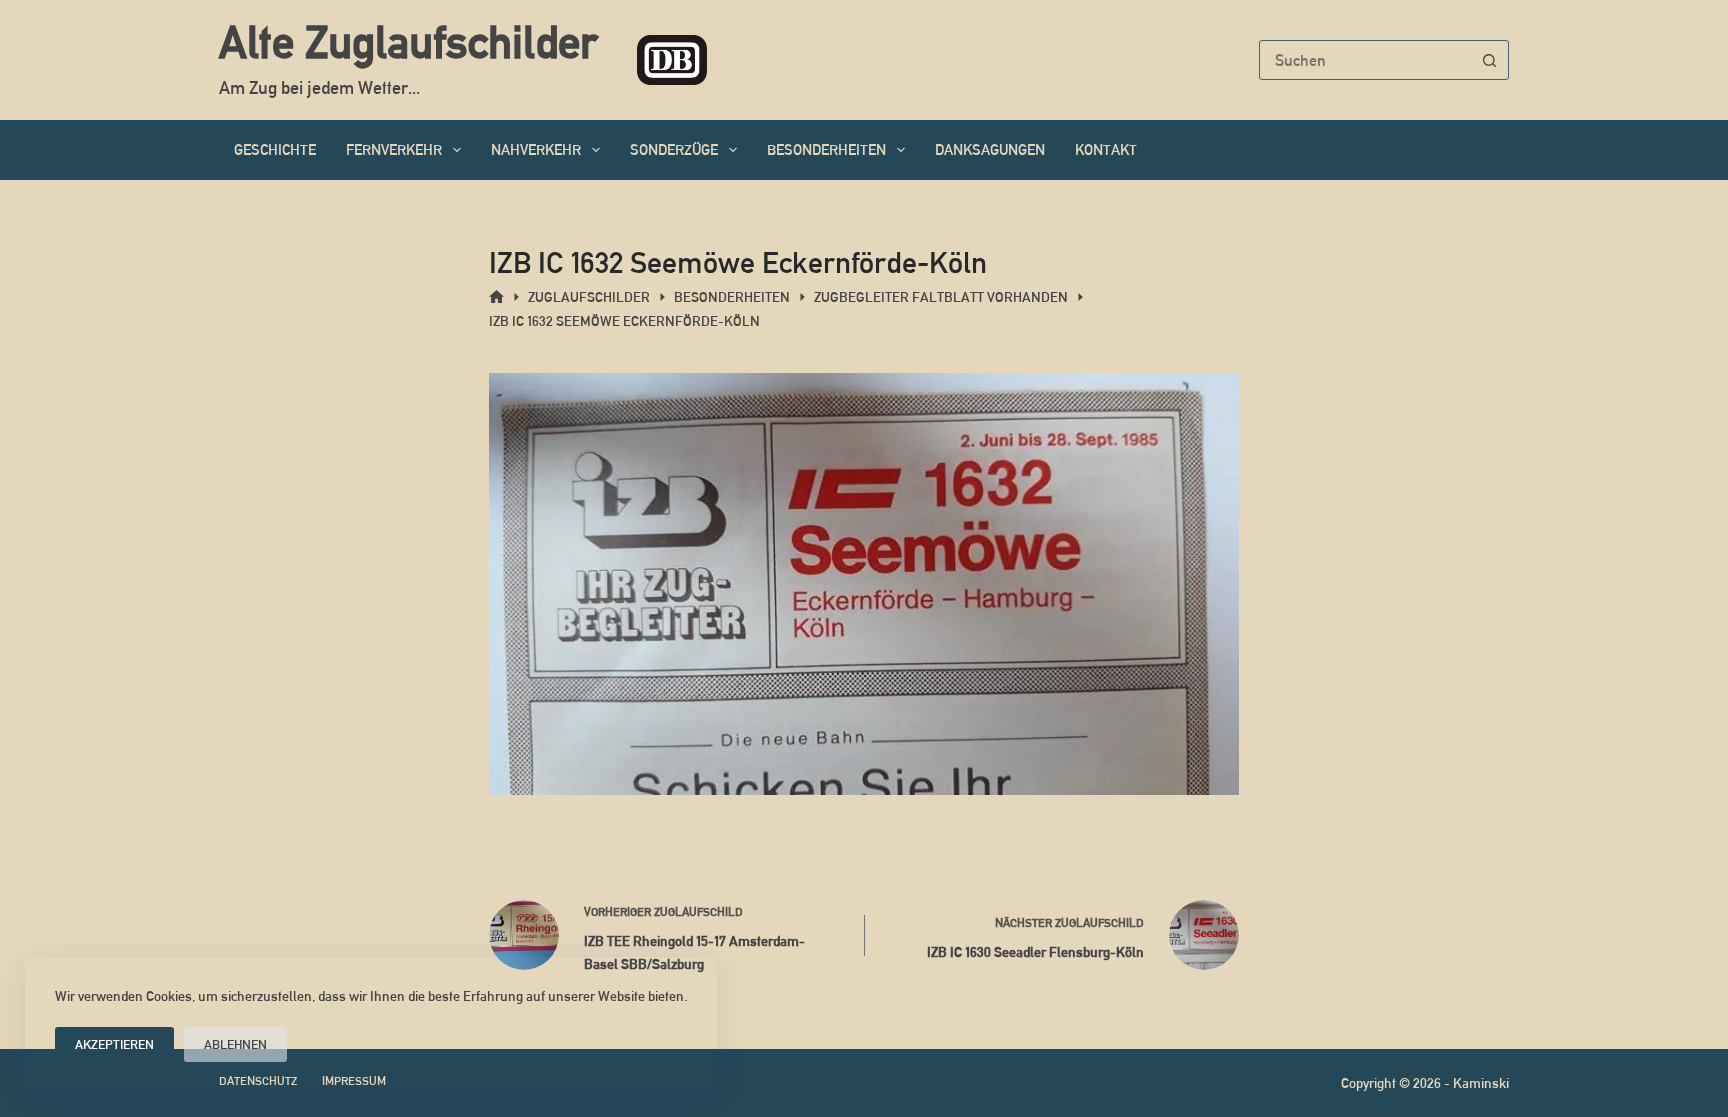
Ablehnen (235, 1044)
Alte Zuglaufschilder (408, 42)
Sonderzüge (674, 149)
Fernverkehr (394, 149)
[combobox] (1365, 60)
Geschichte (275, 149)
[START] (496, 297)
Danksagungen (990, 149)
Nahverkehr (536, 149)
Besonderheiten (826, 149)
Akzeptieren (114, 1044)
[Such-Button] (1489, 60)
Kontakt (1106, 149)
